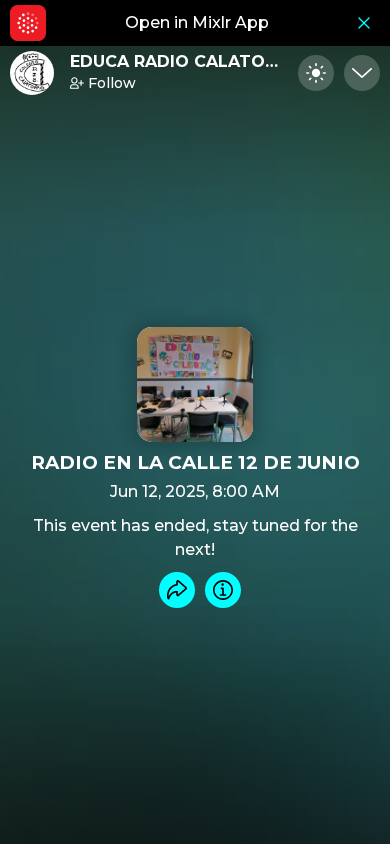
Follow (112, 83)
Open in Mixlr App (197, 22)
